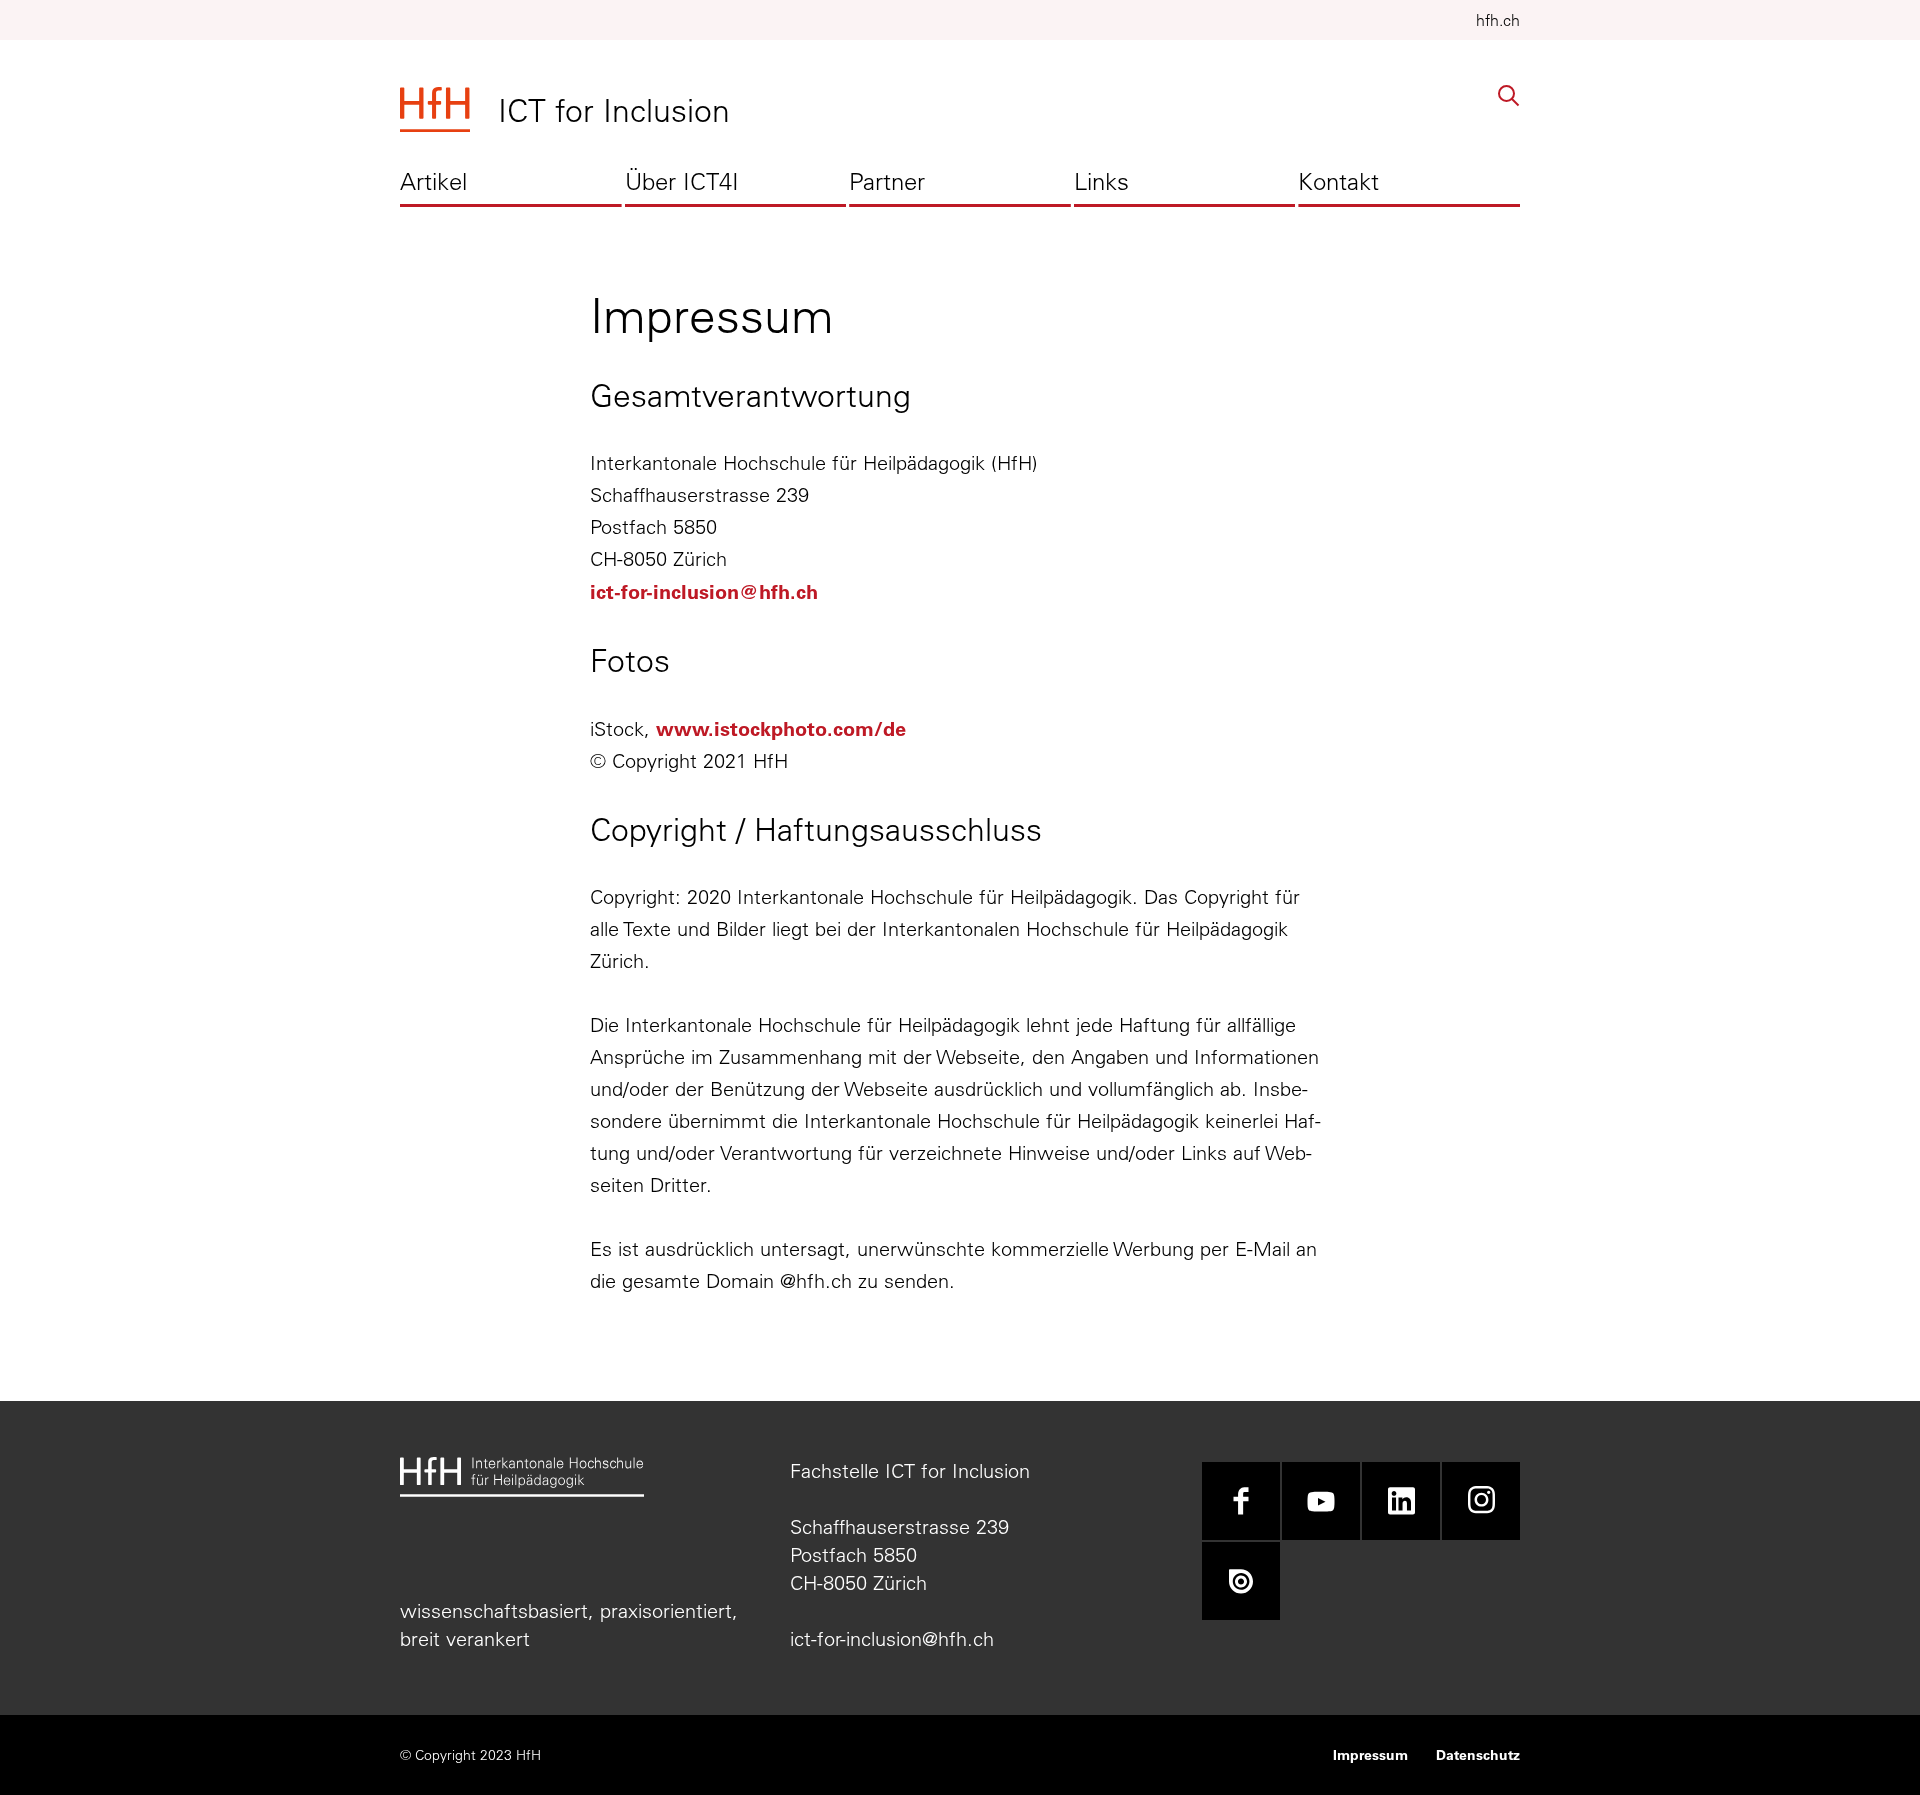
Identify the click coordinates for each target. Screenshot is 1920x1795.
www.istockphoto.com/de (781, 728)
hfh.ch (1498, 20)
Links (1101, 181)
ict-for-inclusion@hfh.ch (704, 591)
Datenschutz (1478, 1754)
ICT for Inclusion (614, 110)
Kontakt (1338, 181)
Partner (887, 181)
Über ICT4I (682, 181)
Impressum (1370, 1754)
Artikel (433, 181)
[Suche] (1509, 96)
